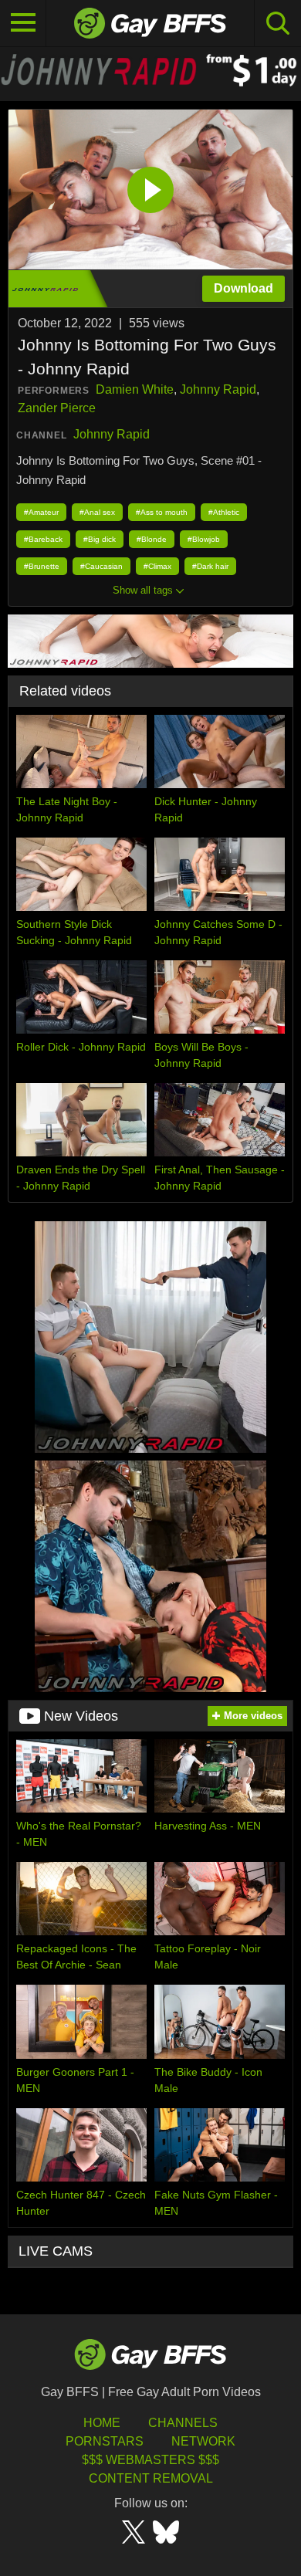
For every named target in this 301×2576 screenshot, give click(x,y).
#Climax (157, 566)
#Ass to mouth (162, 512)
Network (203, 2441)
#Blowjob (204, 539)
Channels (183, 2423)
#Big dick (100, 539)
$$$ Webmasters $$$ (150, 2460)
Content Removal (151, 2478)
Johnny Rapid (218, 389)
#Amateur (41, 512)
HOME (102, 2423)
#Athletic (224, 512)
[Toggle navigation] (23, 23)
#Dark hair (210, 566)
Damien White (135, 389)
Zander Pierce (57, 408)
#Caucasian (101, 566)
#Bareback (43, 539)
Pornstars (105, 2441)
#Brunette (42, 566)
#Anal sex (97, 512)
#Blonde (152, 539)
